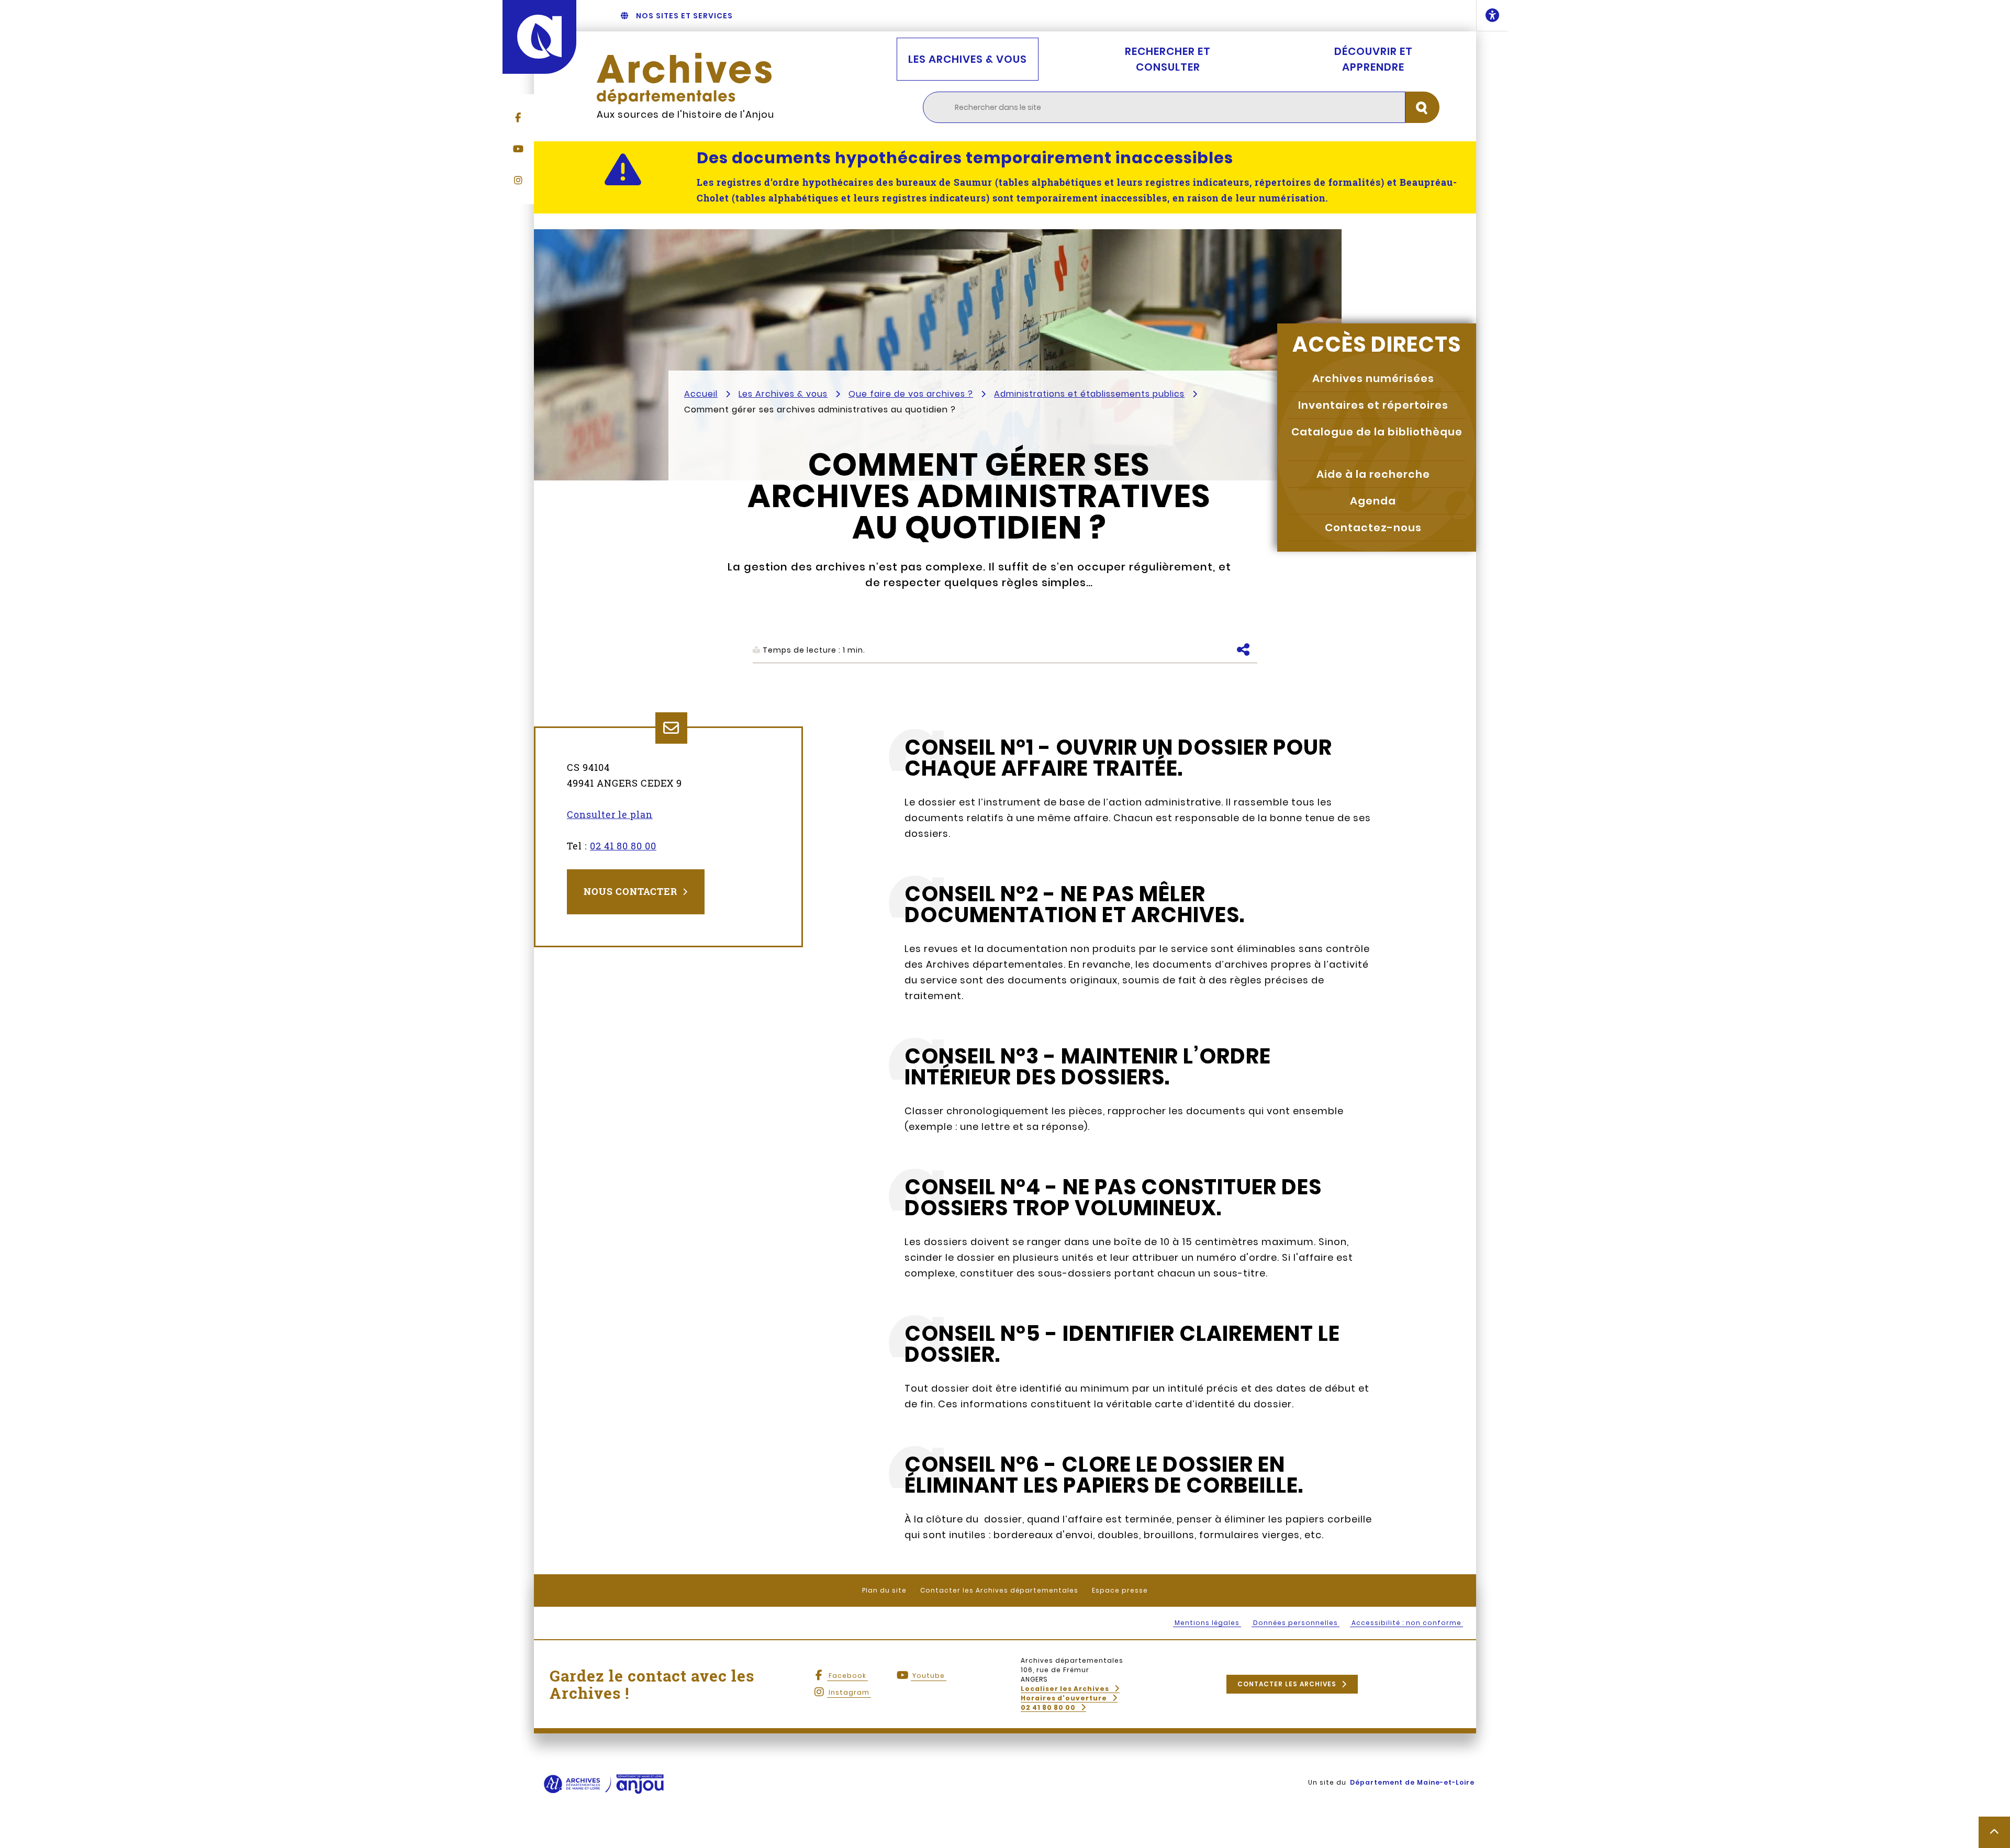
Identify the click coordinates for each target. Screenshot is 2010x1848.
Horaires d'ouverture (1064, 1698)
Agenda (1373, 501)
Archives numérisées (1373, 378)
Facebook (847, 1676)
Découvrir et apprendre (1373, 59)
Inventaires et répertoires (1373, 405)
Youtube (929, 1676)
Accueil (701, 394)
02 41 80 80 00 (623, 846)
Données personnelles (1296, 1623)
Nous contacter (630, 891)
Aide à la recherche (1373, 474)
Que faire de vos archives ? (911, 394)
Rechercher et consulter (1168, 59)
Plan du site (884, 1590)
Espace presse (1120, 1590)
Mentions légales (1207, 1623)
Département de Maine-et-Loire (1412, 1782)
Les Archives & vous (968, 59)
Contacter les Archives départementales (999, 1590)
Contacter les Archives (1287, 1684)
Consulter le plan (610, 814)
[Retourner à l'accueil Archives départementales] (706, 78)
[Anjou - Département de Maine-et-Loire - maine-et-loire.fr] (539, 37)
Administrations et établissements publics (1089, 394)
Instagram (849, 1692)
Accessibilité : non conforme (1406, 1623)
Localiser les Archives (1065, 1689)
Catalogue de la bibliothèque (1377, 432)
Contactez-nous (1373, 528)
